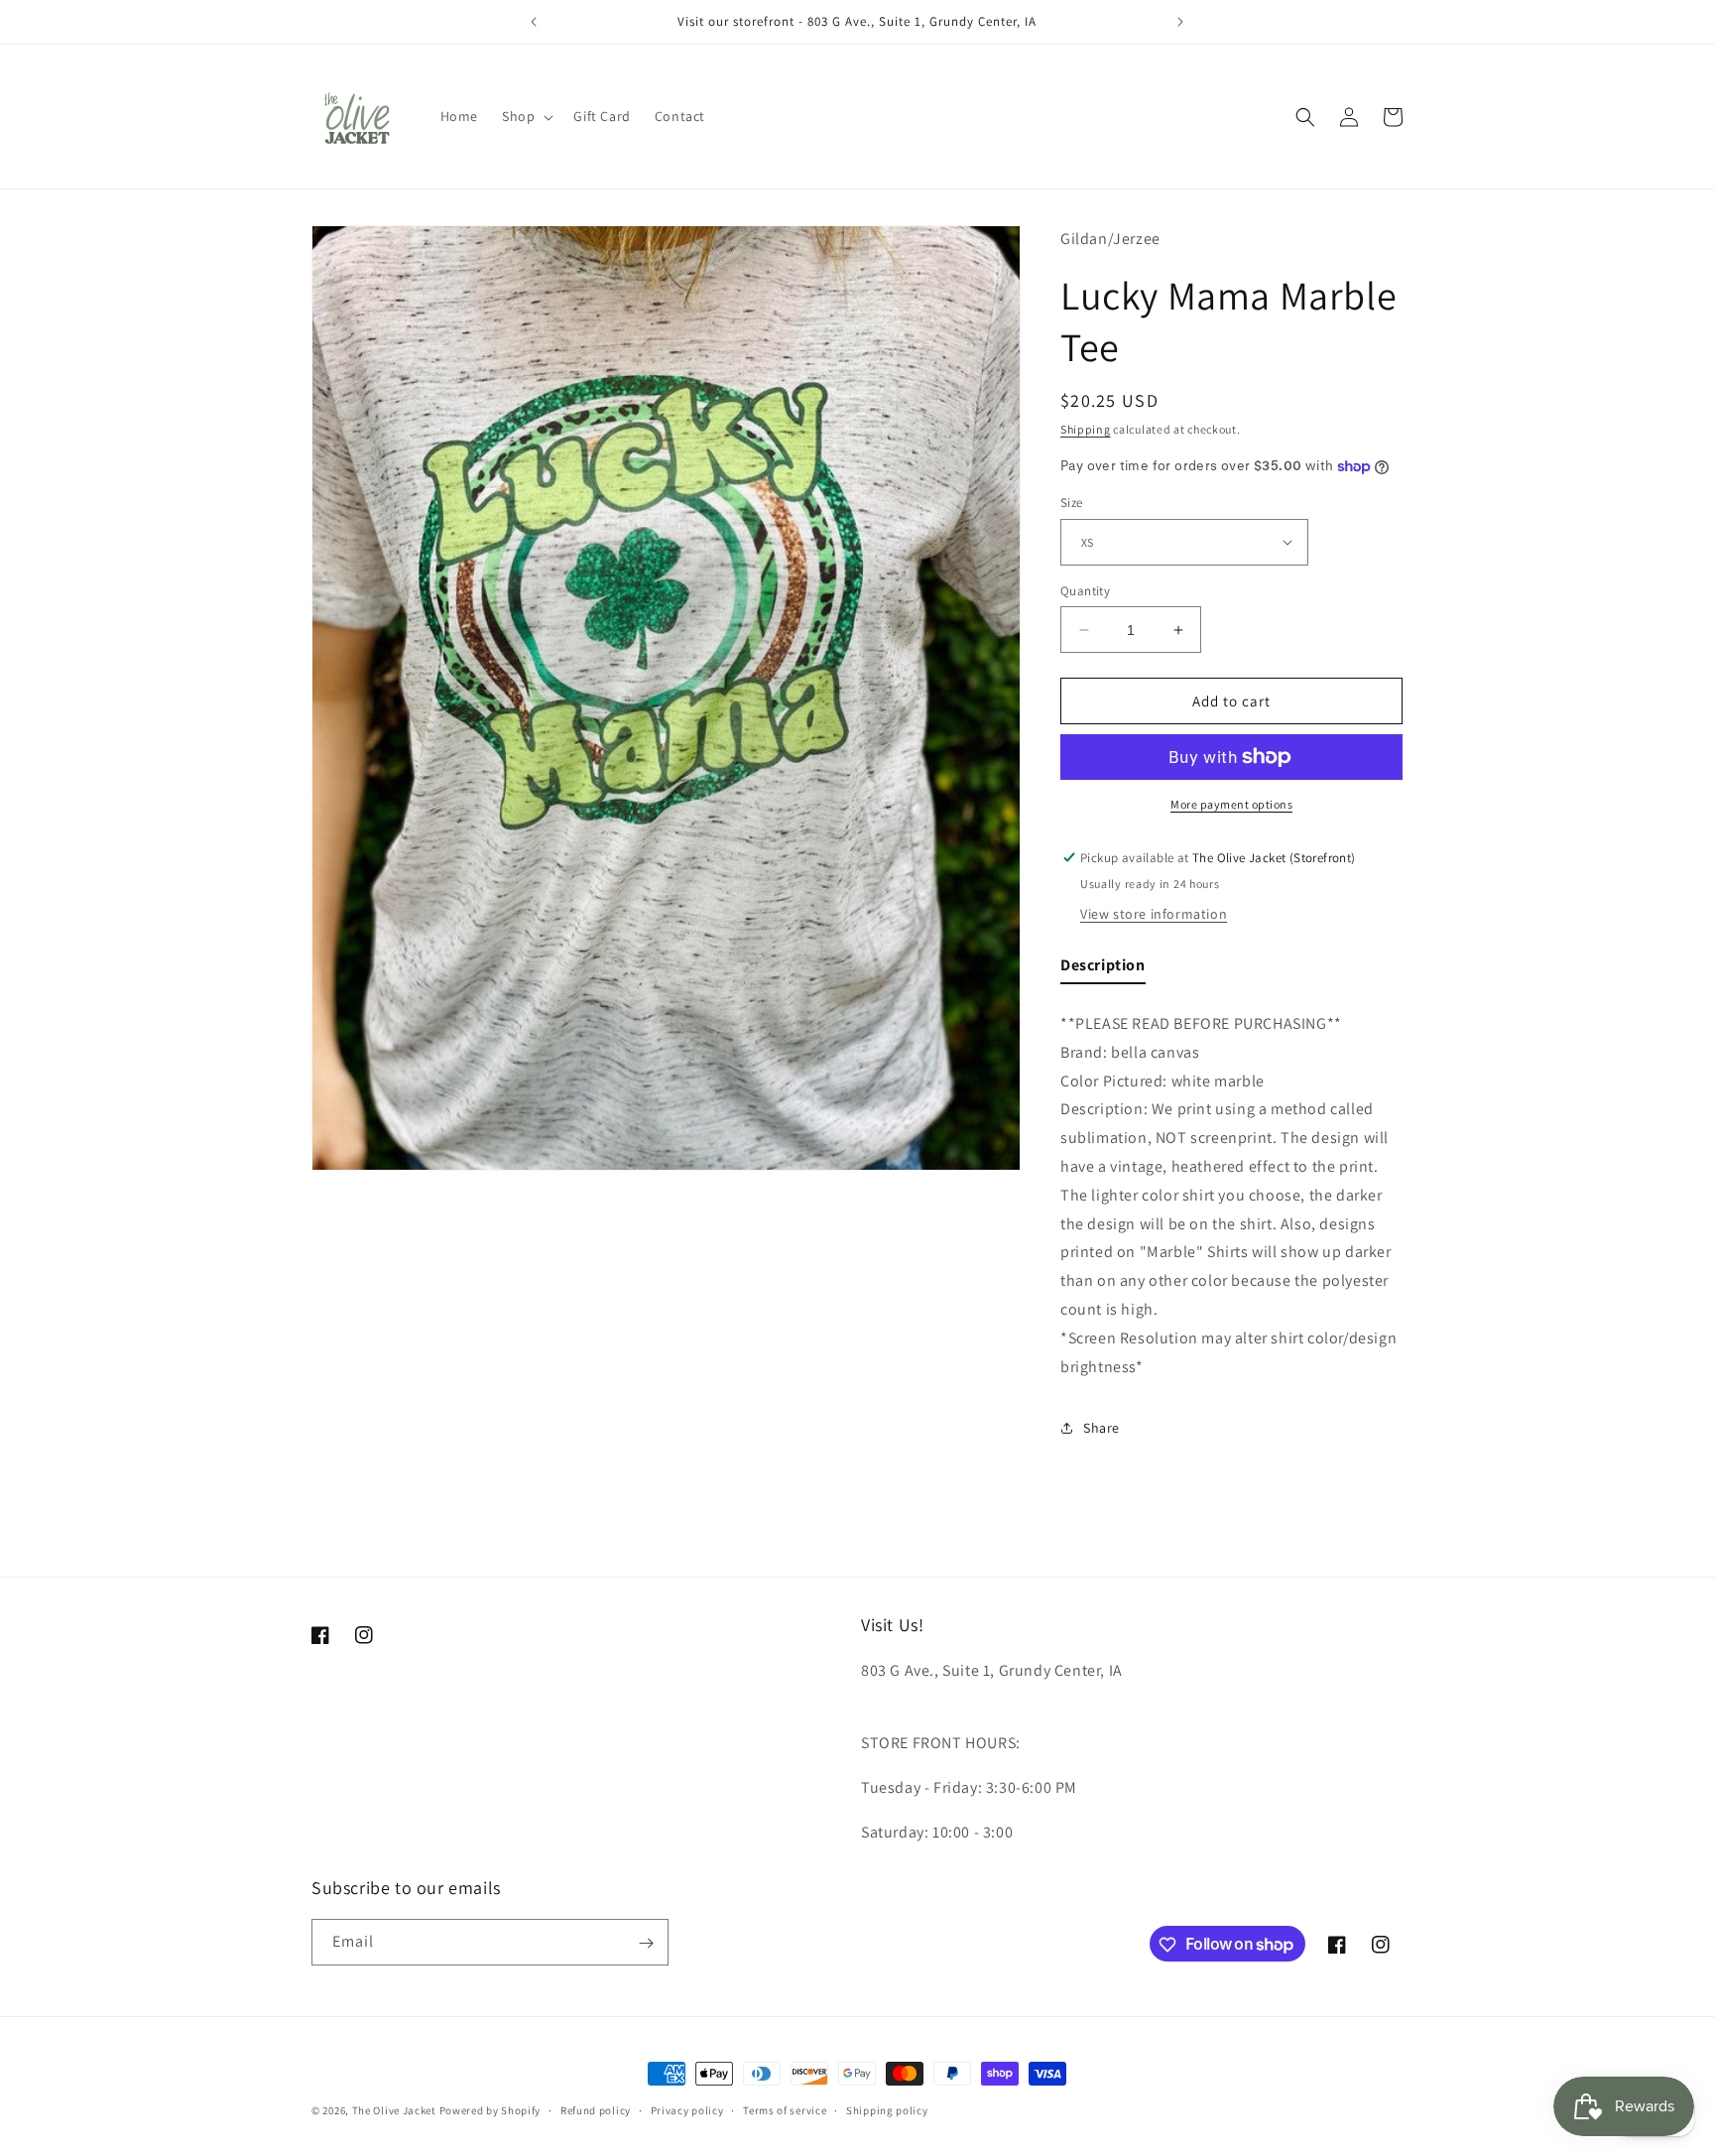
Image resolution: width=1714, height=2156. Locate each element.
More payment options (1231, 804)
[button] (526, 116)
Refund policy (596, 2109)
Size (1072, 503)
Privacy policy (687, 2109)
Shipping (1086, 429)
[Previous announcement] (534, 22)
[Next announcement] (1180, 22)
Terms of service (785, 2109)
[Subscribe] (646, 1943)
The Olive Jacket (394, 2110)
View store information (1154, 914)
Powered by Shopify (490, 2110)
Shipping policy (887, 2109)
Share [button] (1102, 1428)
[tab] (1103, 970)
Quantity (1085, 591)
